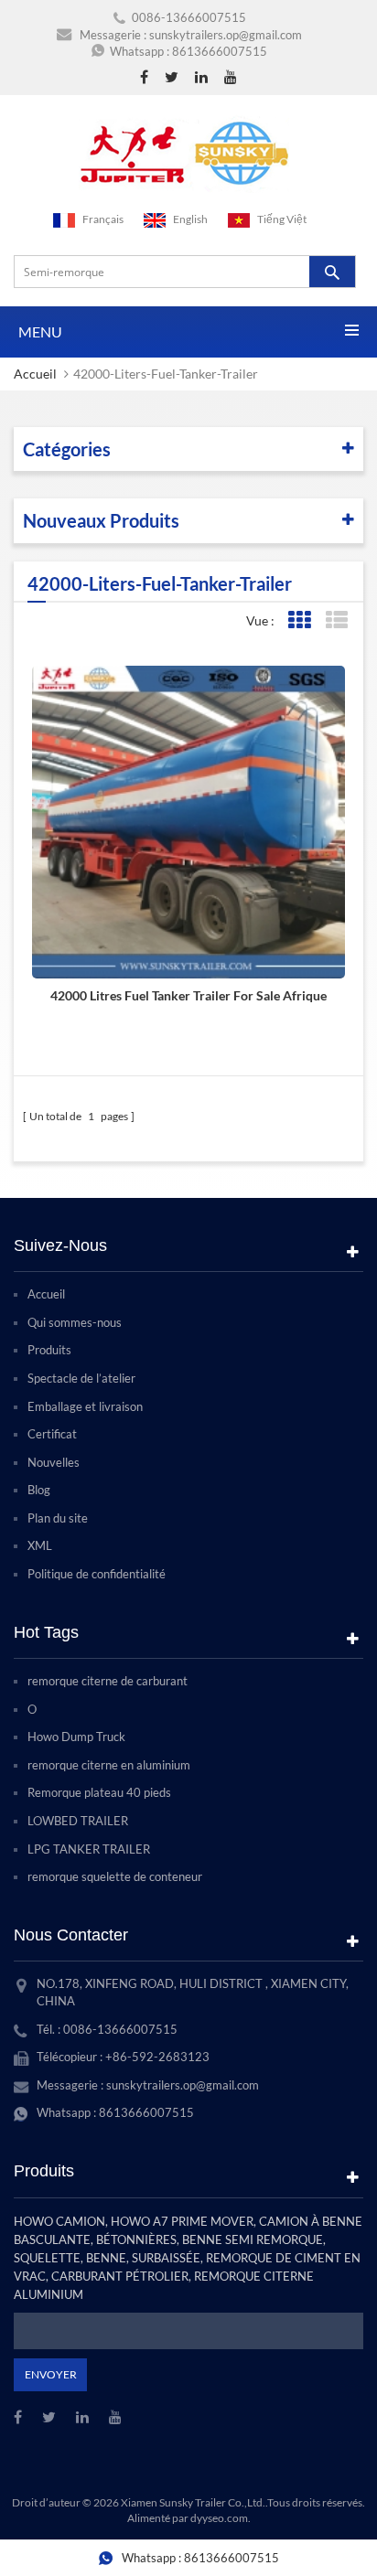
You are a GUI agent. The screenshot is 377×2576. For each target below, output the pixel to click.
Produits (49, 1350)
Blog (39, 1490)
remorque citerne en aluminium (109, 1765)
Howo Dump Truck (76, 1737)
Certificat (52, 1434)
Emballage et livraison (85, 1406)
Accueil (35, 374)
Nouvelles (54, 1462)
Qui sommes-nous (75, 1322)
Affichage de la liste (336, 620)
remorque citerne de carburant (108, 1681)
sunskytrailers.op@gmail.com (226, 35)
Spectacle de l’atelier (81, 1378)
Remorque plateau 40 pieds (99, 1792)
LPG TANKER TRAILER (89, 1849)
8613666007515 (220, 51)
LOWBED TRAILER (78, 1821)
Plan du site (58, 1518)
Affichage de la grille (299, 620)
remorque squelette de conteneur (115, 1876)
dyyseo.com (219, 2518)
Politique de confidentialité (97, 1574)
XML (40, 1545)
